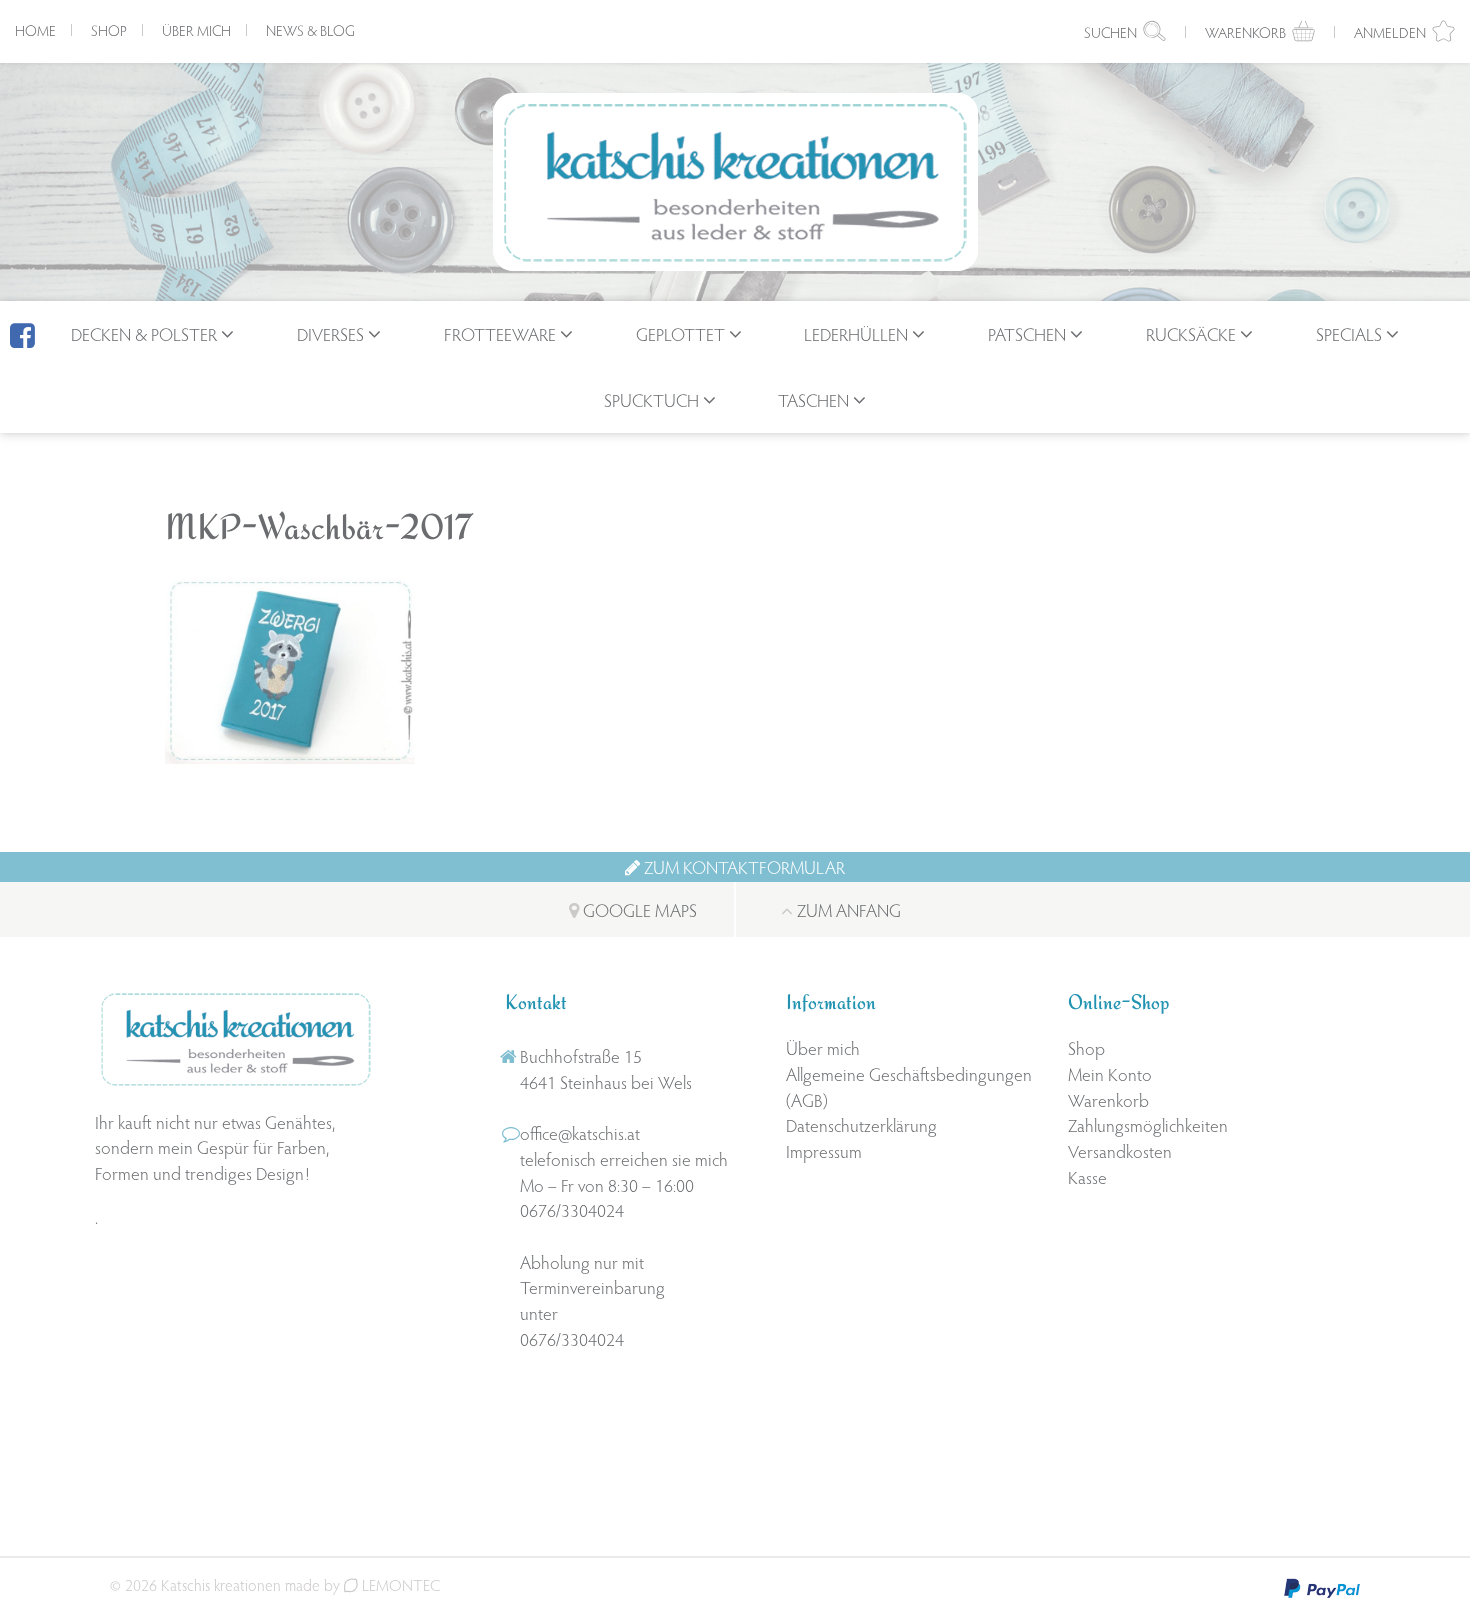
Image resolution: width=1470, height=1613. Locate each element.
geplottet (680, 333)
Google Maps (638, 909)
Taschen (813, 399)
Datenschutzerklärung (861, 1124)
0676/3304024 (572, 1209)
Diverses (330, 333)
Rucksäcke (1191, 333)
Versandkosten (1120, 1150)
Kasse (1087, 1176)
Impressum (824, 1150)
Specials (1349, 333)
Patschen (1027, 333)
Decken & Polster (144, 333)
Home (35, 30)
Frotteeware (500, 333)
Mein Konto (1110, 1073)
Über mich (196, 30)
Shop (109, 30)
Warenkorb (1108, 1099)
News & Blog (310, 30)
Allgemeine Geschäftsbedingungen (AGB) (909, 1086)
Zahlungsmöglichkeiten (1148, 1124)
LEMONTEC (399, 1584)
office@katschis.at (580, 1132)
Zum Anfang (847, 909)
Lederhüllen (856, 333)
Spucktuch (651, 399)
